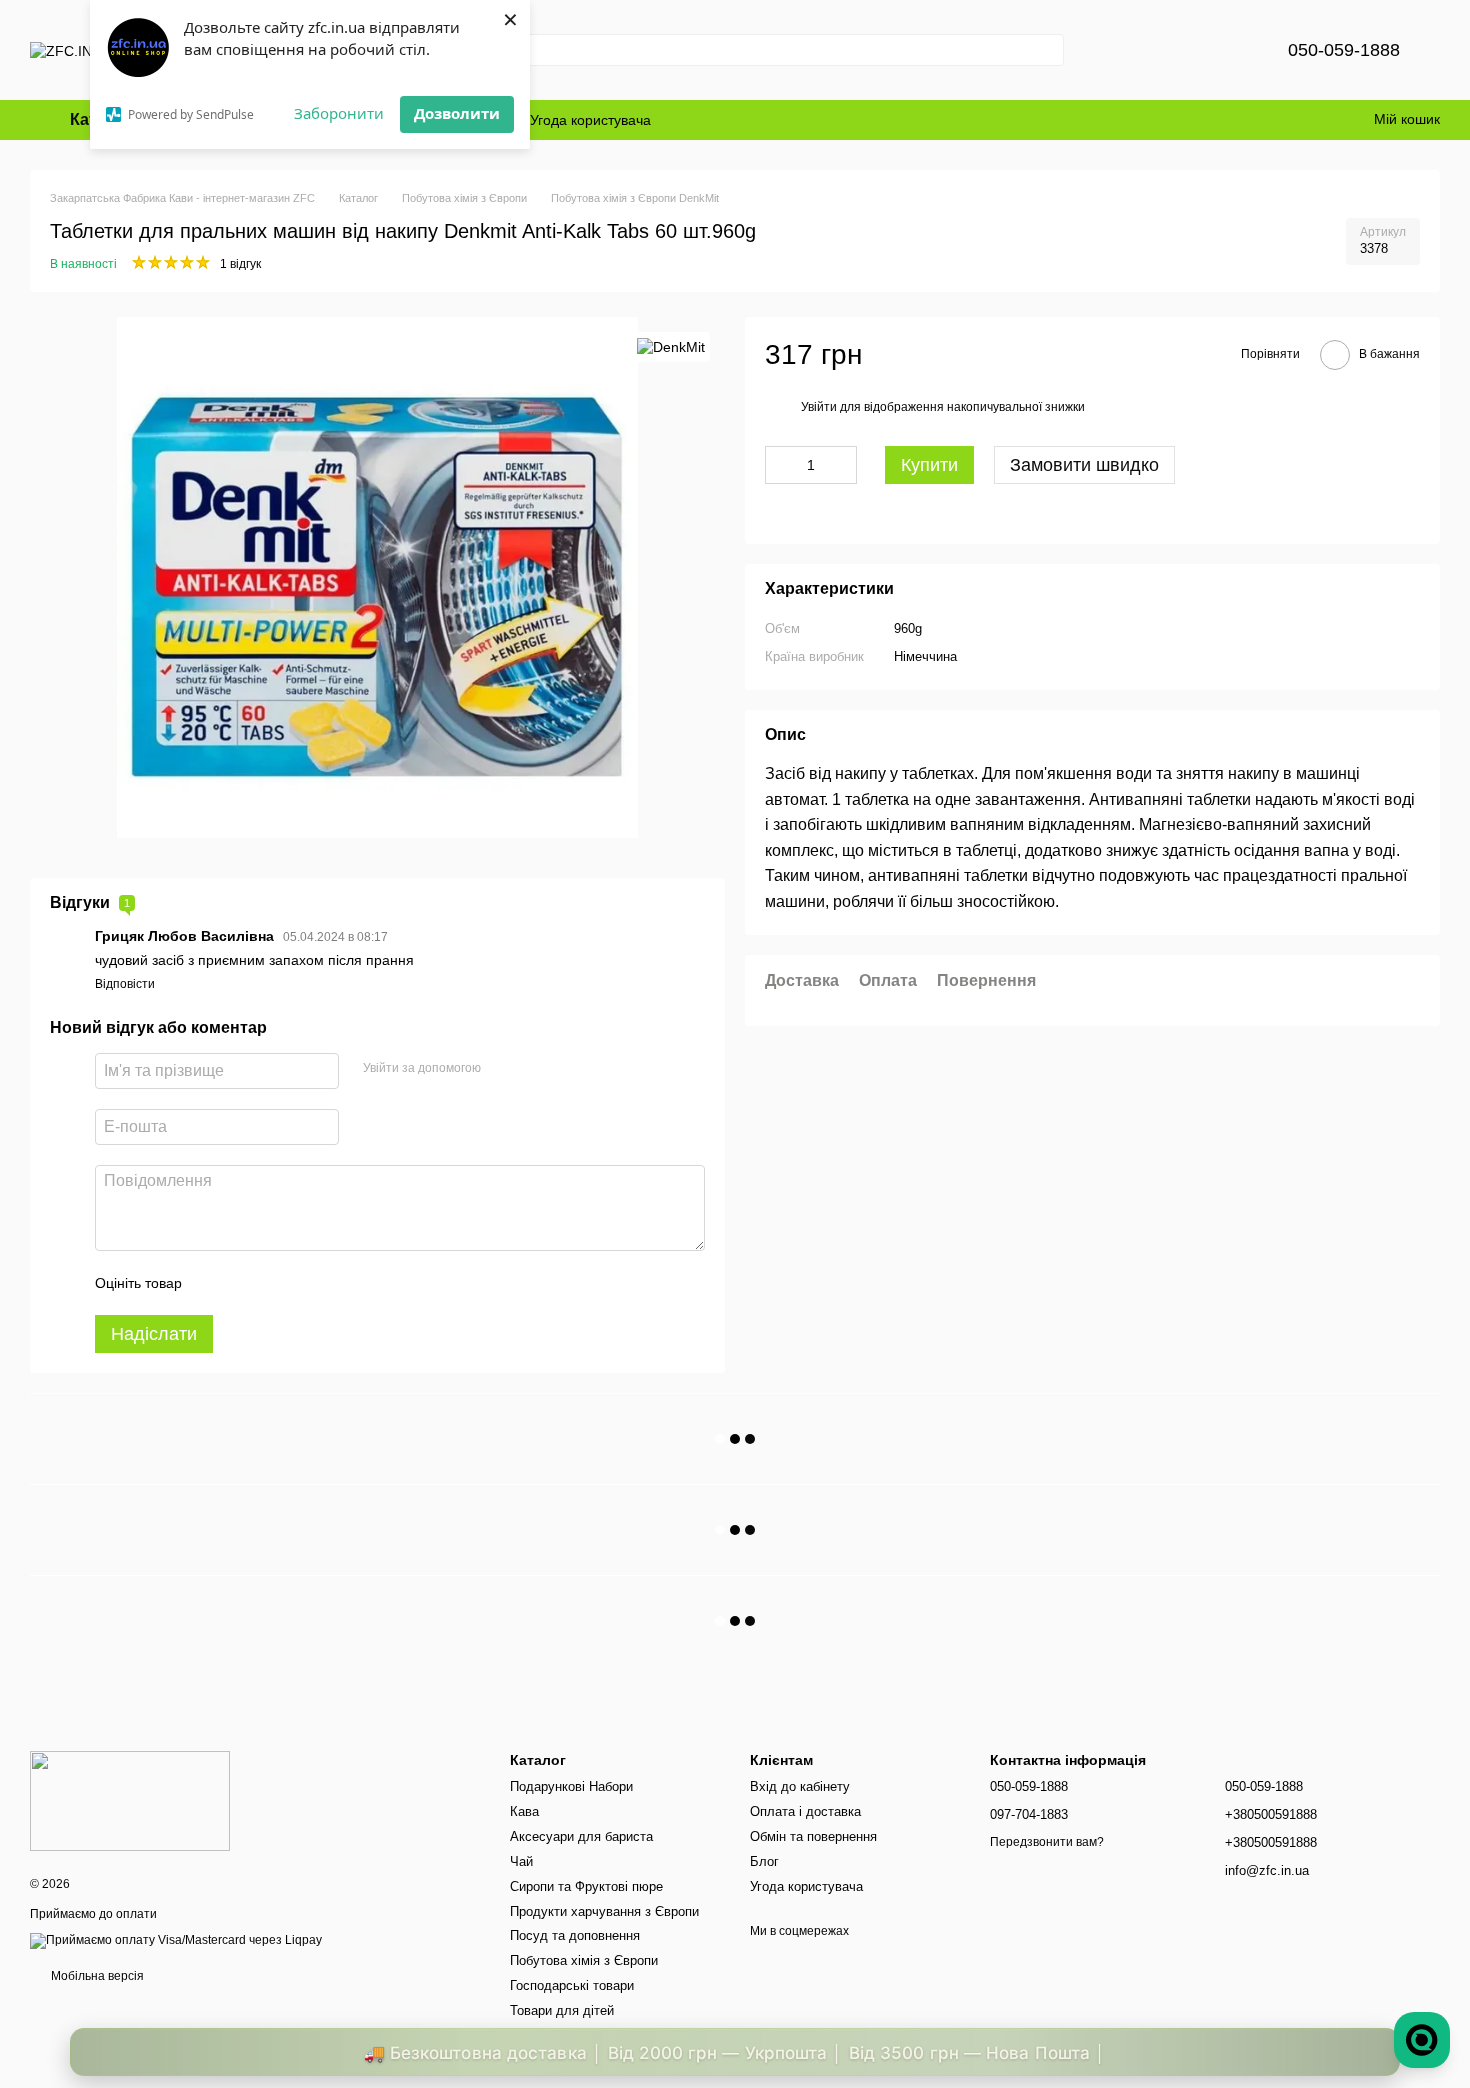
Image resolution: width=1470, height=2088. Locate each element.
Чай (521, 1861)
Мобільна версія (96, 1976)
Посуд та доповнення (575, 1935)
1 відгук (240, 264)
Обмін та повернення (813, 1836)
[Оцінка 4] (311, 1283)
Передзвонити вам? (1047, 1842)
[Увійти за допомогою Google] (535, 1068)
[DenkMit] (671, 346)
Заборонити (339, 113)
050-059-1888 (1344, 50)
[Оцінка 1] (215, 1283)
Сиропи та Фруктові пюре (586, 1886)
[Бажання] (1224, 50)
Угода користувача (590, 120)
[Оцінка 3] (279, 1283)
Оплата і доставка (805, 1811)
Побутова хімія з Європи (584, 1960)
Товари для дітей (562, 2010)
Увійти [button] (819, 407)
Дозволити (457, 113)
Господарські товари (572, 1985)
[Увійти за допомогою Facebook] (503, 1068)
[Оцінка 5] (343, 1283)
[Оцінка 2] (247, 1283)
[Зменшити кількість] (780, 466)
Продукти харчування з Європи (604, 1911)
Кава (524, 1811)
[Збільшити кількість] (842, 466)
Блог (764, 1861)
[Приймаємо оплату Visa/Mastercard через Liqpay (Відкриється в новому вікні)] (176, 1940)
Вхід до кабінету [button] (800, 1786)
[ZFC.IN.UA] (130, 1800)
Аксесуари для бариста (581, 1836)
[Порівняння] (1172, 50)
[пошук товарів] (1048, 50)
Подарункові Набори (571, 1786)
